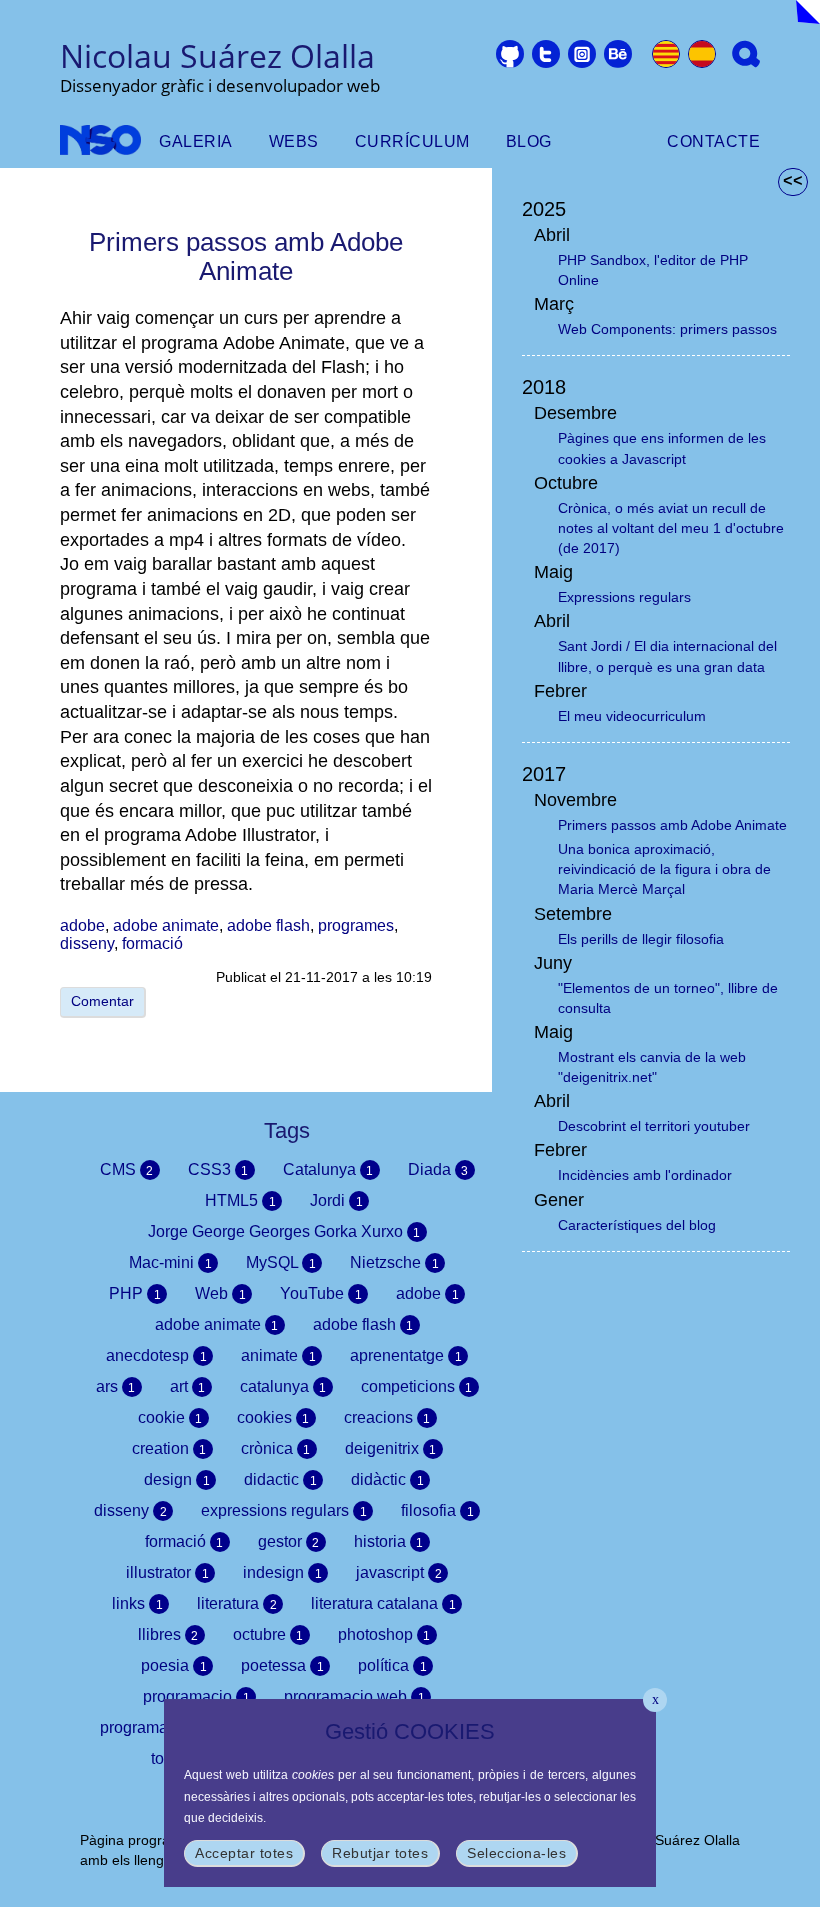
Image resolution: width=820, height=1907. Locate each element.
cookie (170, 1417)
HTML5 (240, 1200)
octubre (268, 1634)
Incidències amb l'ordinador (645, 1175)
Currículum (412, 141)
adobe (82, 925)
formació (152, 943)
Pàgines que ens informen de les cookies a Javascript (662, 448)
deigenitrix (391, 1448)
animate (278, 1355)
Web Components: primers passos (667, 329)
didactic (280, 1479)
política (392, 1665)
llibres (168, 1634)
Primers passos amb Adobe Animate (672, 825)
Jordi (336, 1200)
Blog (529, 141)
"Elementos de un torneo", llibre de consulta (668, 998)
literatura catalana (383, 1603)
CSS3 (218, 1169)
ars (116, 1386)
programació (153, 1727)
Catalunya (328, 1169)
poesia (174, 1665)
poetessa (282, 1665)
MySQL (281, 1262)
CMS (127, 1169)
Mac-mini (170, 1262)
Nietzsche (394, 1262)
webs (294, 141)
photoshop (384, 1634)
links (137, 1603)
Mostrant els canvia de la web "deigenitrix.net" (652, 1067)
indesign (282, 1572)
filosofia (437, 1510)
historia (389, 1541)
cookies (273, 1417)
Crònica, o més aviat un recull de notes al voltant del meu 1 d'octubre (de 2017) (671, 528)
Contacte (713, 141)
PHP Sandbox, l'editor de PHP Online (653, 270)
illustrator (167, 1572)
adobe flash (268, 925)
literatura (237, 1603)
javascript (399, 1572)
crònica (276, 1448)
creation (169, 1448)
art (188, 1386)
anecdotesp (156, 1355)
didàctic (387, 1479)
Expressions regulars (624, 597)
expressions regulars (284, 1510)
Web (220, 1293)
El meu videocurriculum (632, 716)
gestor (289, 1541)
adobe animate (166, 925)
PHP (135, 1293)
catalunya (283, 1386)
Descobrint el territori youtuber (654, 1126)
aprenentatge (406, 1355)
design (177, 1479)
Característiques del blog (637, 1225)
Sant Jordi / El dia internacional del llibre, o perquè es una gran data (667, 656)
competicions (417, 1386)
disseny (87, 943)
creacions (387, 1417)
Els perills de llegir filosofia (641, 939)
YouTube (321, 1293)
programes (356, 925)
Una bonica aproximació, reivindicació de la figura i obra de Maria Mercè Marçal (664, 869)
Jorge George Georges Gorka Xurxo (284, 1231)
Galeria (196, 141)
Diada (438, 1169)
